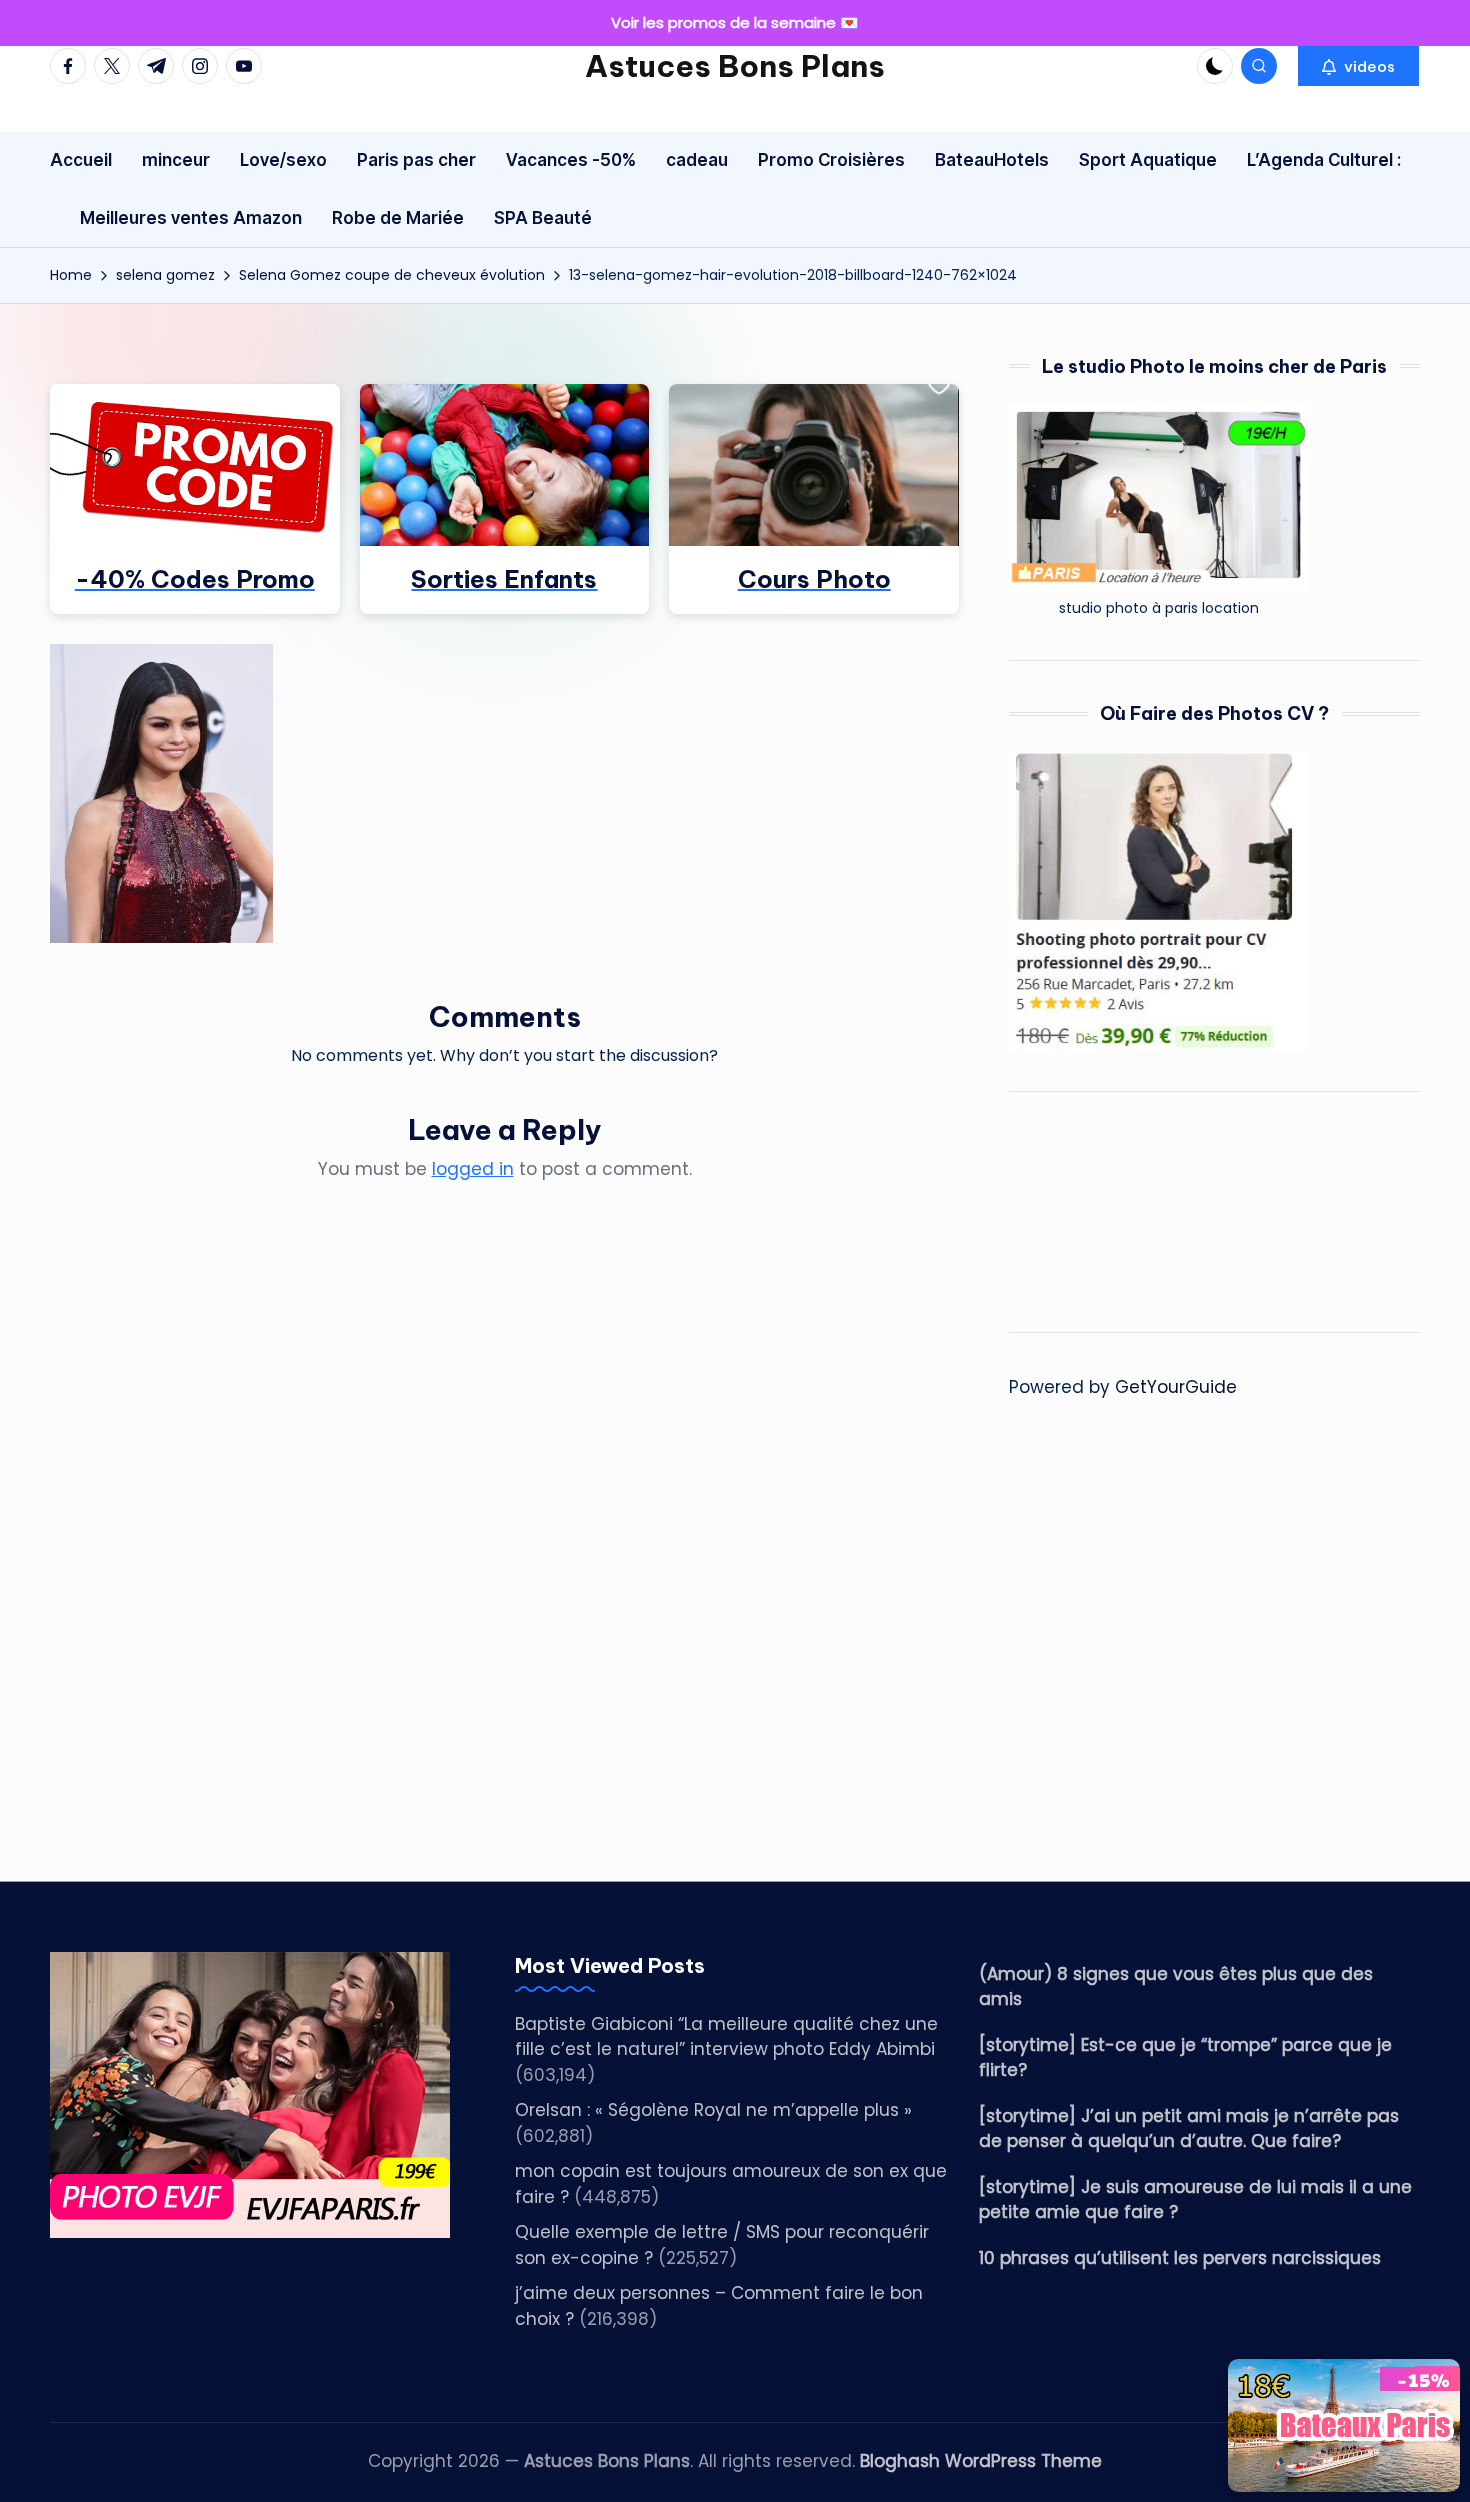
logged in (473, 1169)
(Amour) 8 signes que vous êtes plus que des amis (1176, 1987)
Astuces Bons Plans (735, 66)
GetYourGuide (1176, 1387)
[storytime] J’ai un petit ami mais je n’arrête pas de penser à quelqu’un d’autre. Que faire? (1189, 2129)
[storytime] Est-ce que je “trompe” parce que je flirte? (1185, 2058)
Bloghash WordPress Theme (981, 2461)
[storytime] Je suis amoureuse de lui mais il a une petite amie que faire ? (1195, 2200)
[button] (1358, 66)
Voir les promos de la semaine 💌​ (735, 22)
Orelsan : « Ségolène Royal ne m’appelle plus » (713, 2110)
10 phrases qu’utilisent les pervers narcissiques (1180, 2258)
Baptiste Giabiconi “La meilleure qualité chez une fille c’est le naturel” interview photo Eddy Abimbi (726, 2037)
